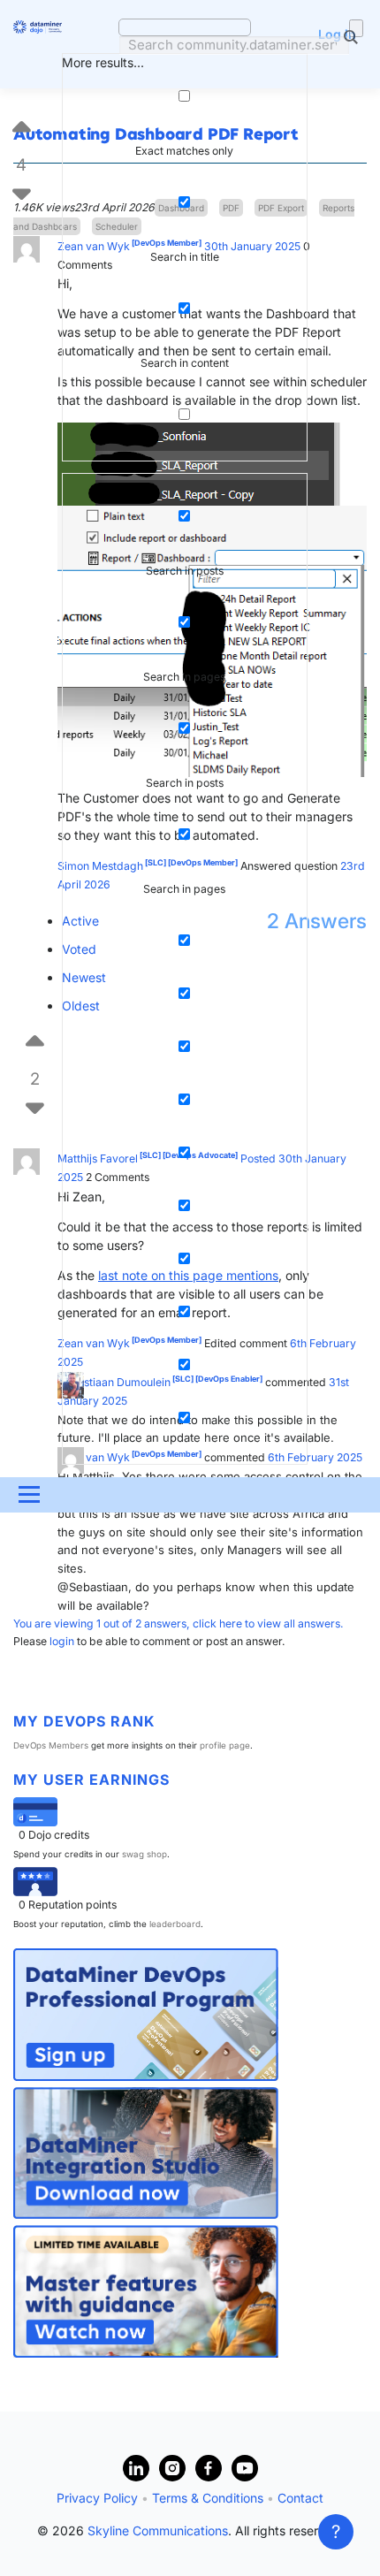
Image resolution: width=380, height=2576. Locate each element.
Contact (300, 2498)
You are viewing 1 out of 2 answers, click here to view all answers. (179, 1623)
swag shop (144, 1854)
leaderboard (175, 1924)
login (62, 1641)
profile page (225, 1745)
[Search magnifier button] (356, 28)
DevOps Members (51, 1745)
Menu (27, 1494)
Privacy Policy (97, 2498)
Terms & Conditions (208, 2498)
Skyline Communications (158, 2530)
